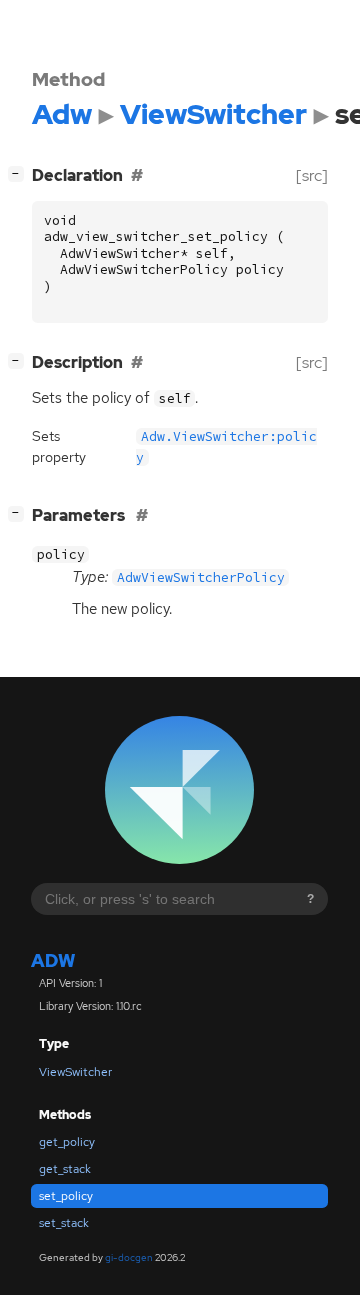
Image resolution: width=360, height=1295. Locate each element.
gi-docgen (129, 1257)
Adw (53, 960)
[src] (312, 175)
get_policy (67, 1142)
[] (20, 173)
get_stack (65, 1169)
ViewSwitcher (75, 1072)
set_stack (64, 1223)
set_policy (66, 1196)
